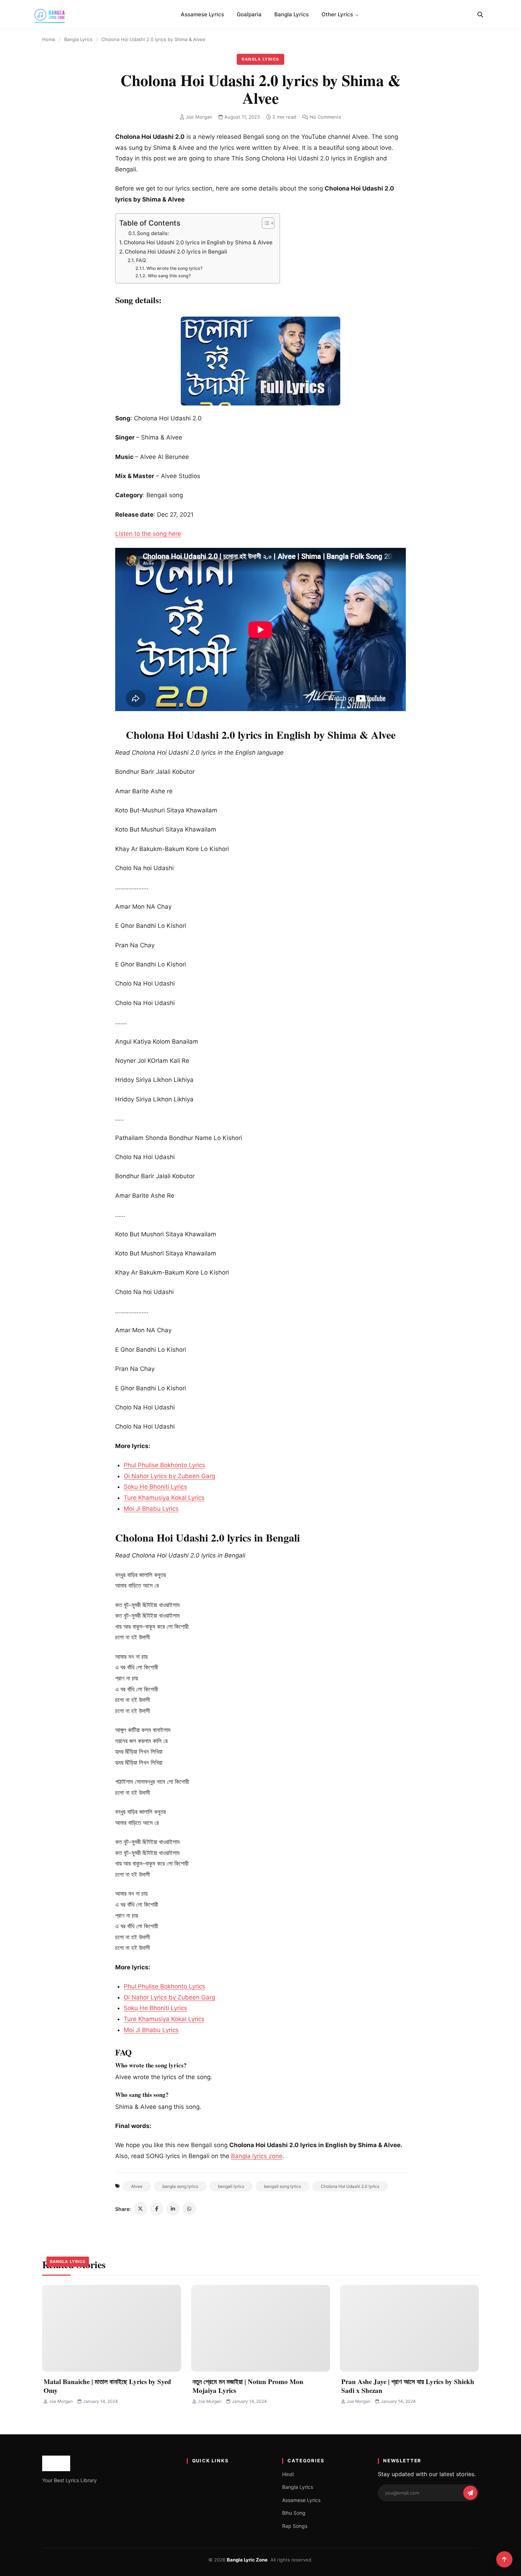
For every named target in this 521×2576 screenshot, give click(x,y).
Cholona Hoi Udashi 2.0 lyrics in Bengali (176, 252)
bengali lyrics (231, 2186)
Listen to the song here (148, 534)
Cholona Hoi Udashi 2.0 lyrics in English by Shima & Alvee (198, 242)
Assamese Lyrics (202, 14)
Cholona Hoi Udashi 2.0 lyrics (350, 2186)
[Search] (480, 15)
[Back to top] (504, 2559)
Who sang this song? (169, 276)
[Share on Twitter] (140, 2209)
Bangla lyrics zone (257, 2156)
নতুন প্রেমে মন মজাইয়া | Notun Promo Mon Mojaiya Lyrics (248, 2386)
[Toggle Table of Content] (265, 223)
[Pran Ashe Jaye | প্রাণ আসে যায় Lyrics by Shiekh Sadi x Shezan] (409, 2328)
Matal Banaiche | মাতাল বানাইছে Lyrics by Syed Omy (107, 2386)
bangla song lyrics (180, 2186)
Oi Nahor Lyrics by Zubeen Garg (169, 1476)
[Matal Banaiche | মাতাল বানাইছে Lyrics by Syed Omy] (112, 2328)
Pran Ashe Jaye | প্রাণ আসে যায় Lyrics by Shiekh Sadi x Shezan (408, 2386)
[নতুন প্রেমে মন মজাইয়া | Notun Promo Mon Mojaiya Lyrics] (260, 2328)
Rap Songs (295, 2526)
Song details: (153, 233)
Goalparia (249, 14)
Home (49, 39)
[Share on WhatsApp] (189, 2209)
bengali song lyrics (282, 2186)
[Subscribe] (470, 2493)
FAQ (141, 260)
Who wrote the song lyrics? (174, 268)
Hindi (288, 2474)
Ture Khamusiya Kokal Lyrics (164, 1498)
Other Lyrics (337, 14)
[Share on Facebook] (157, 2209)
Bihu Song (294, 2513)
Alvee (137, 2186)
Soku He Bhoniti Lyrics (155, 1487)
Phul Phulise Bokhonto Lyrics (164, 1465)
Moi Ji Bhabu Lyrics (151, 1509)
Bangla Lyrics (292, 14)
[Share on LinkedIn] (173, 2209)
